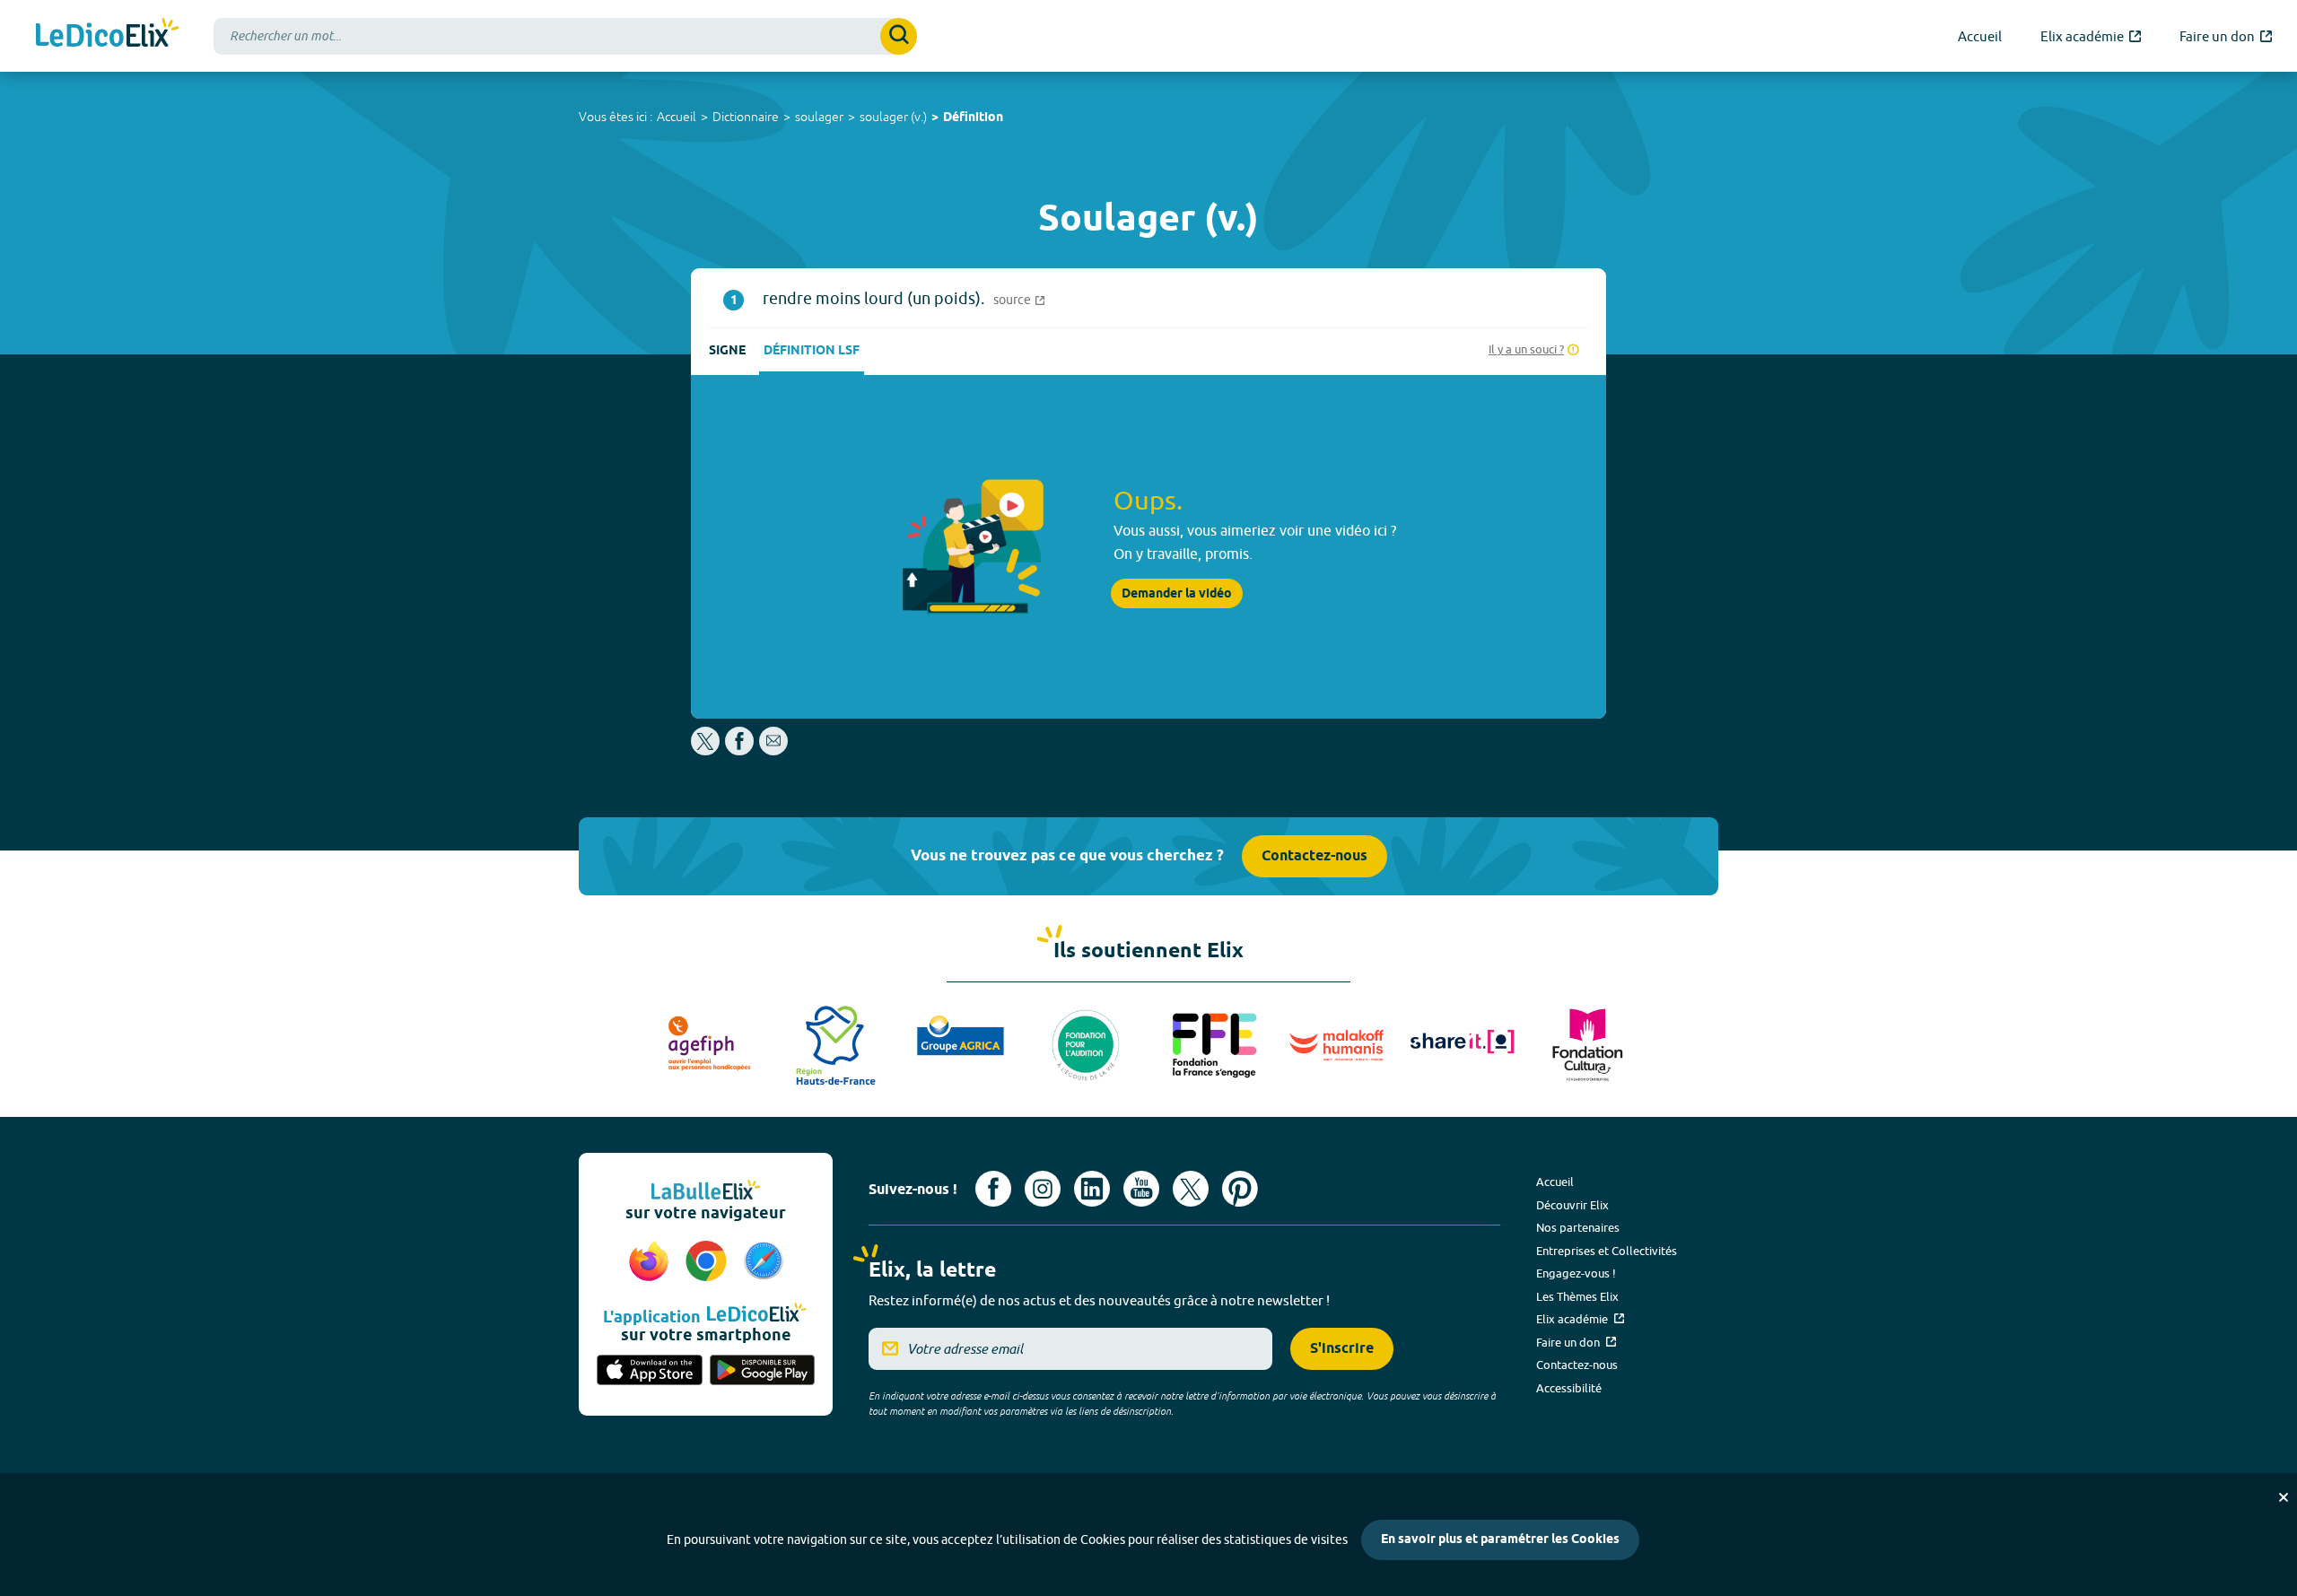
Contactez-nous (1314, 856)
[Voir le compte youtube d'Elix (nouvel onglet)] (1141, 1189)
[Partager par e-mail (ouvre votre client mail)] (773, 750)
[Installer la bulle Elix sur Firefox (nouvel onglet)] (651, 1262)
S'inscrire (1342, 1349)
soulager (819, 117)
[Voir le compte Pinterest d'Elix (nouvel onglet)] (1240, 1189)
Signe (727, 351)
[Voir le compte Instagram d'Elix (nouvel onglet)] (1043, 1189)
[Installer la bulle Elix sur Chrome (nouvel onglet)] (709, 1262)
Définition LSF (812, 351)
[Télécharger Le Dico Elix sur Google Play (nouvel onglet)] (763, 1372)
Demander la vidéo (1177, 594)
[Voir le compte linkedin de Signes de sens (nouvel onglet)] (1092, 1189)
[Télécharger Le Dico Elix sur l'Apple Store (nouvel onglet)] (650, 1372)
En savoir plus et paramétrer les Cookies (1500, 1540)
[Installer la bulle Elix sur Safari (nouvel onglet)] (764, 1262)
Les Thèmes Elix (1577, 1296)
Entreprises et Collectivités (1607, 1251)
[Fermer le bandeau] (2284, 1497)
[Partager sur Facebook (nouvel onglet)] (739, 750)
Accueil (677, 117)
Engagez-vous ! (1576, 1273)
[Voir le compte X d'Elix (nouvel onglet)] (1191, 1189)
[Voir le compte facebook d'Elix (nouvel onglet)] (993, 1189)
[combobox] (565, 36)
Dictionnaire (746, 117)
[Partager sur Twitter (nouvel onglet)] (707, 750)
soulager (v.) (893, 117)
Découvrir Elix (1572, 1205)
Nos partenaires (1578, 1227)
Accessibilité (1569, 1388)
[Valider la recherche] (899, 36)
